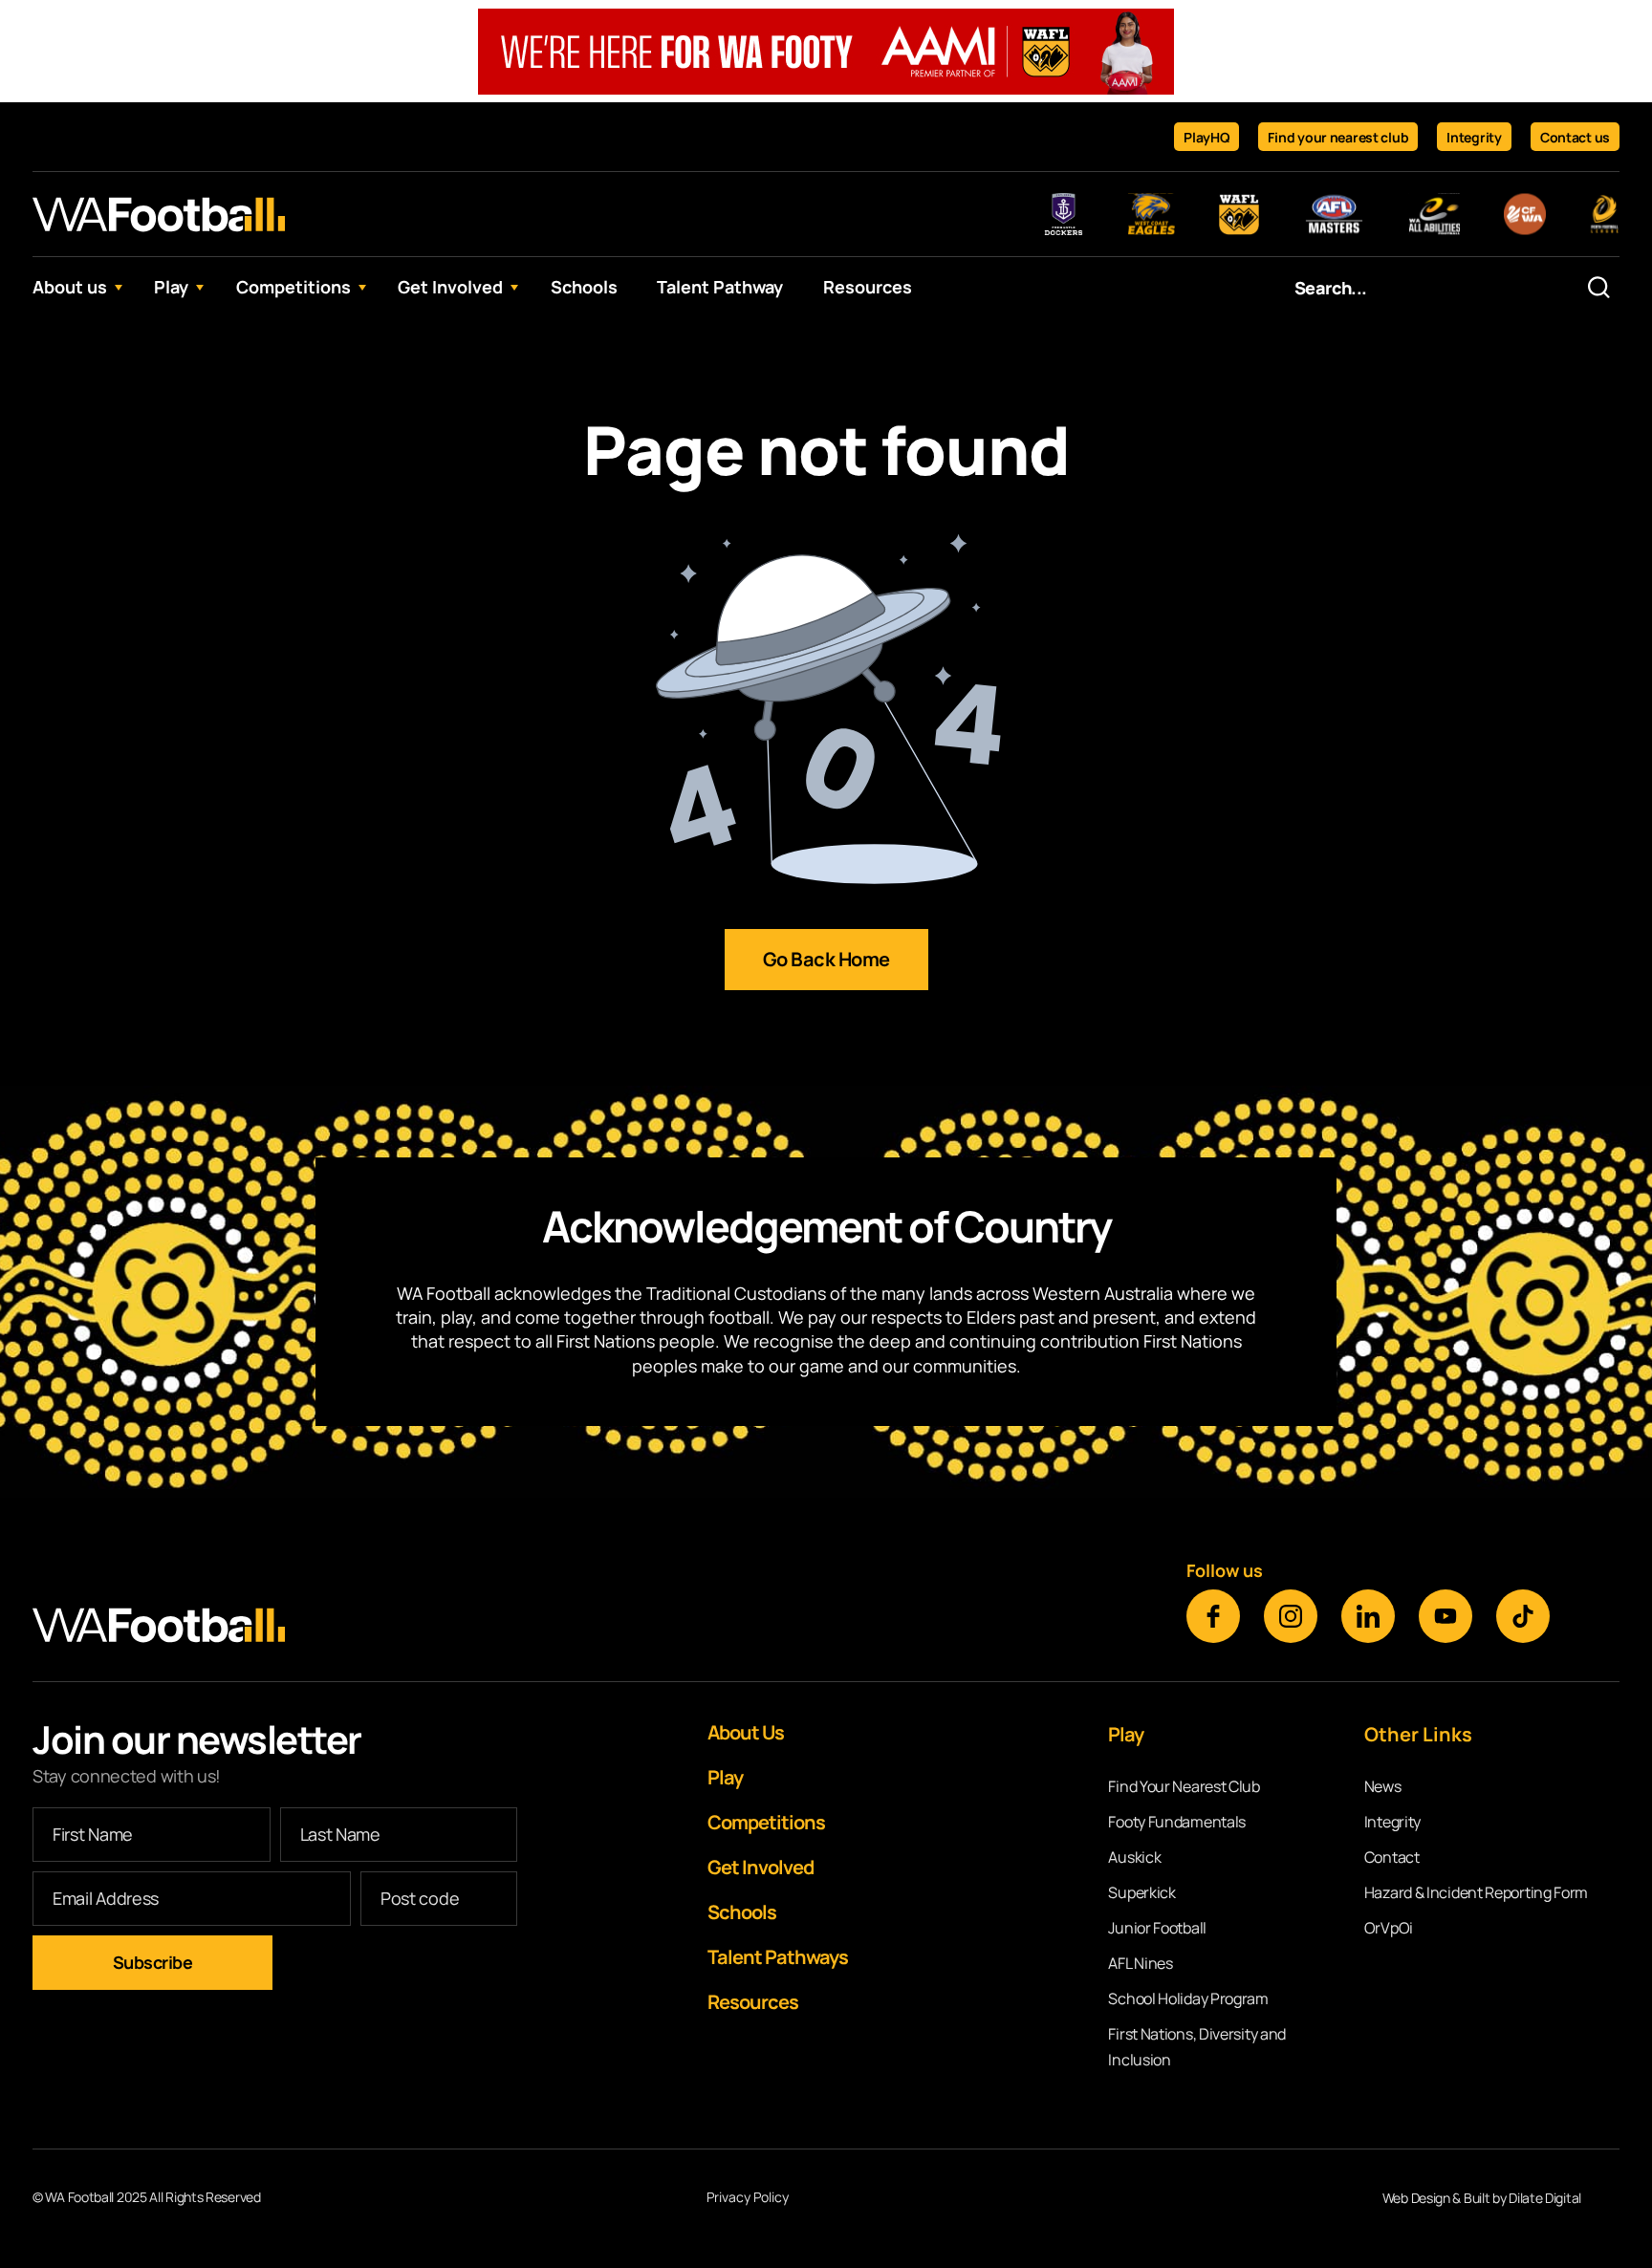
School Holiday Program (1188, 1998)
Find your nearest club (1338, 137)
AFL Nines (1140, 1963)
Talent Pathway (720, 287)
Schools (584, 287)
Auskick (1134, 1857)
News (1383, 1786)
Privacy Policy (748, 2198)
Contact (1392, 1857)
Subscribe (153, 1962)
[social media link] (1213, 1616)
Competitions (293, 287)
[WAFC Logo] (159, 214)
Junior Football (1157, 1928)
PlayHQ (1206, 137)
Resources (868, 287)
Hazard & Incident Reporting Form (1476, 1892)
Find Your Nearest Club (1184, 1786)
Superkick (1141, 1892)
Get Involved (450, 287)
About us (70, 287)
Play (171, 287)
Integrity (1474, 137)
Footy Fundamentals (1177, 1822)
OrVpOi (1389, 1928)
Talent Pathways (778, 1957)
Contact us (1575, 137)
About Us (746, 1732)
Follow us (1225, 1570)
